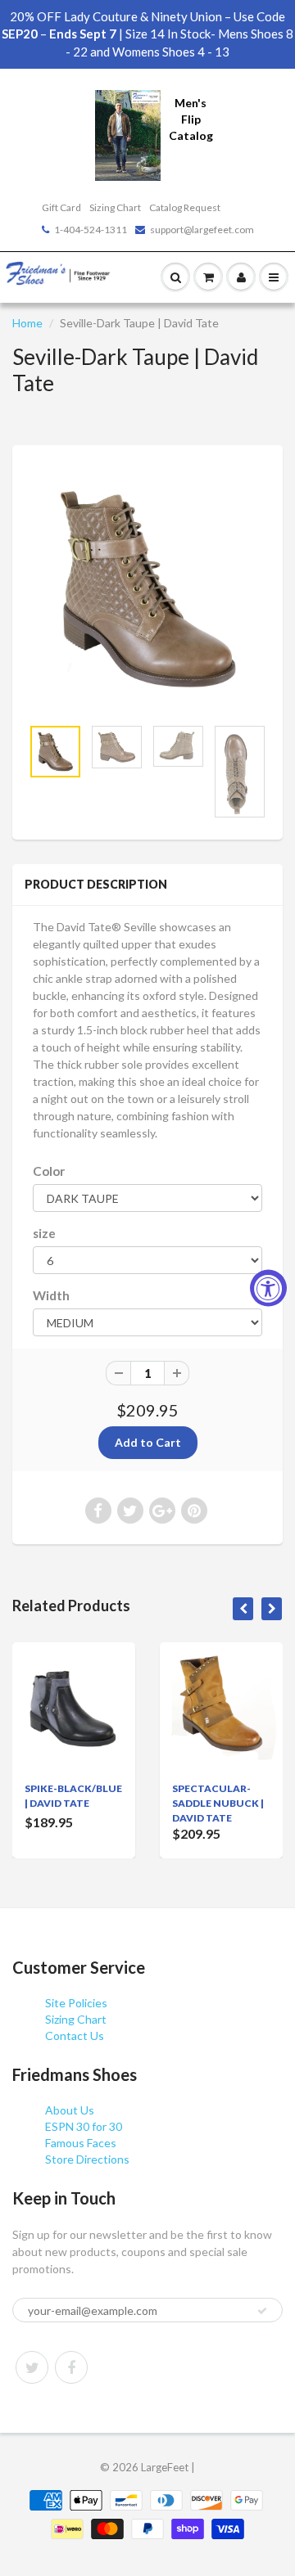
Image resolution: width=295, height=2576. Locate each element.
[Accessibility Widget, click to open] (268, 1288)
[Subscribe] (262, 2311)
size (44, 1233)
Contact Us (75, 2036)
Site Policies (76, 2003)
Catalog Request (185, 207)
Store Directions (87, 2159)
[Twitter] (32, 2367)
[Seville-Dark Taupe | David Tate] (147, 589)
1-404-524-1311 (91, 230)
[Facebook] (71, 2367)
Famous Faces (81, 2143)
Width (51, 1295)
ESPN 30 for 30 (84, 2126)
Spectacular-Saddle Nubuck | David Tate (218, 1803)
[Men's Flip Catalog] (128, 134)
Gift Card (61, 207)
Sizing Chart (115, 207)
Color (49, 1171)
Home (27, 323)
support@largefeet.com (202, 230)
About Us (70, 2110)
